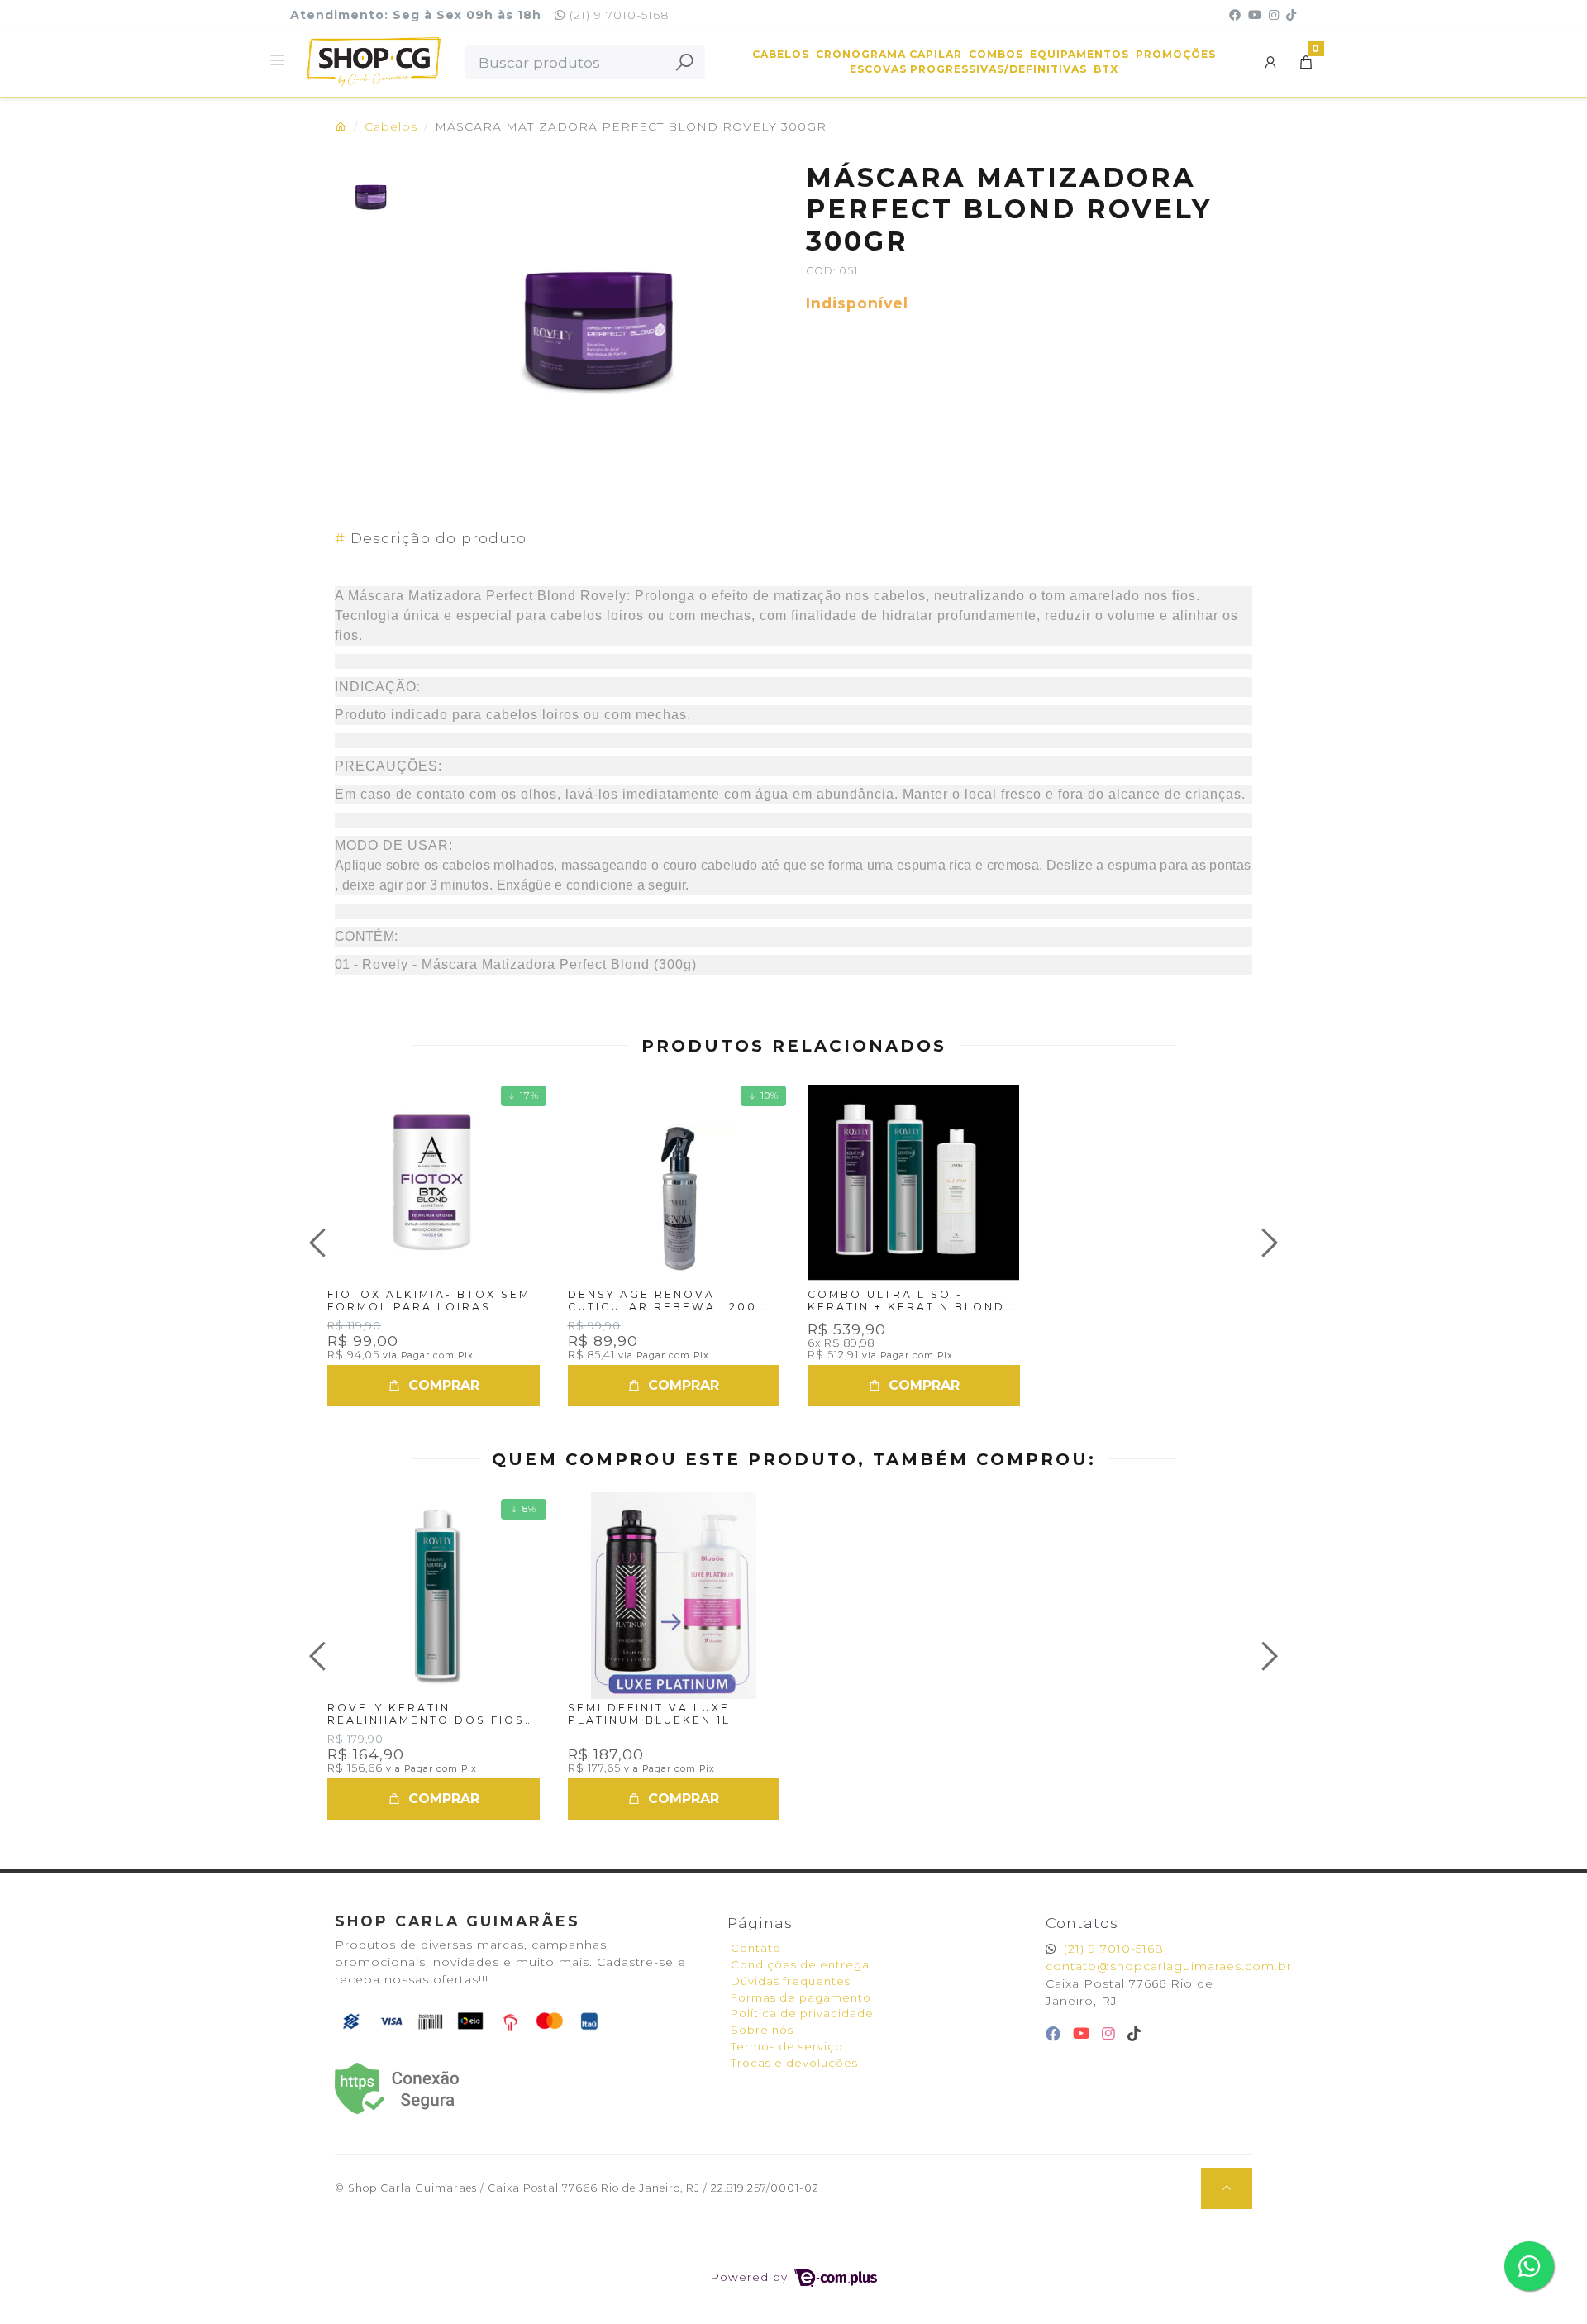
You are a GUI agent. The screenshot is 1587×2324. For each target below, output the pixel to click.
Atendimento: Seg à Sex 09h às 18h (416, 15)
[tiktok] (1134, 2033)
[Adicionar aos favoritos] (357, 1096)
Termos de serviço (787, 2046)
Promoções (1176, 54)
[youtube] (1084, 2033)
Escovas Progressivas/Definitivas (968, 69)
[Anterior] (320, 1243)
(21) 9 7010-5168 (617, 15)
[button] (1271, 62)
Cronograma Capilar (889, 54)
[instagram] (1111, 2033)
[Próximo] (1267, 1243)
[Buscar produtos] (684, 62)
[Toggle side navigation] (279, 61)
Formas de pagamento (801, 1997)
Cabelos (781, 54)
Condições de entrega (800, 1964)
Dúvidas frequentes (791, 1981)
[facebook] (1056, 2033)
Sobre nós (762, 2030)
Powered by (751, 2277)
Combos (996, 54)
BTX (1106, 69)
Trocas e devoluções (794, 2063)
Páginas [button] (760, 1923)
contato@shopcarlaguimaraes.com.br (1169, 1966)
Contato (756, 1948)
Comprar (442, 1385)
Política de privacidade (802, 2013)
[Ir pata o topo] (1227, 2188)
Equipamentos (1079, 54)
